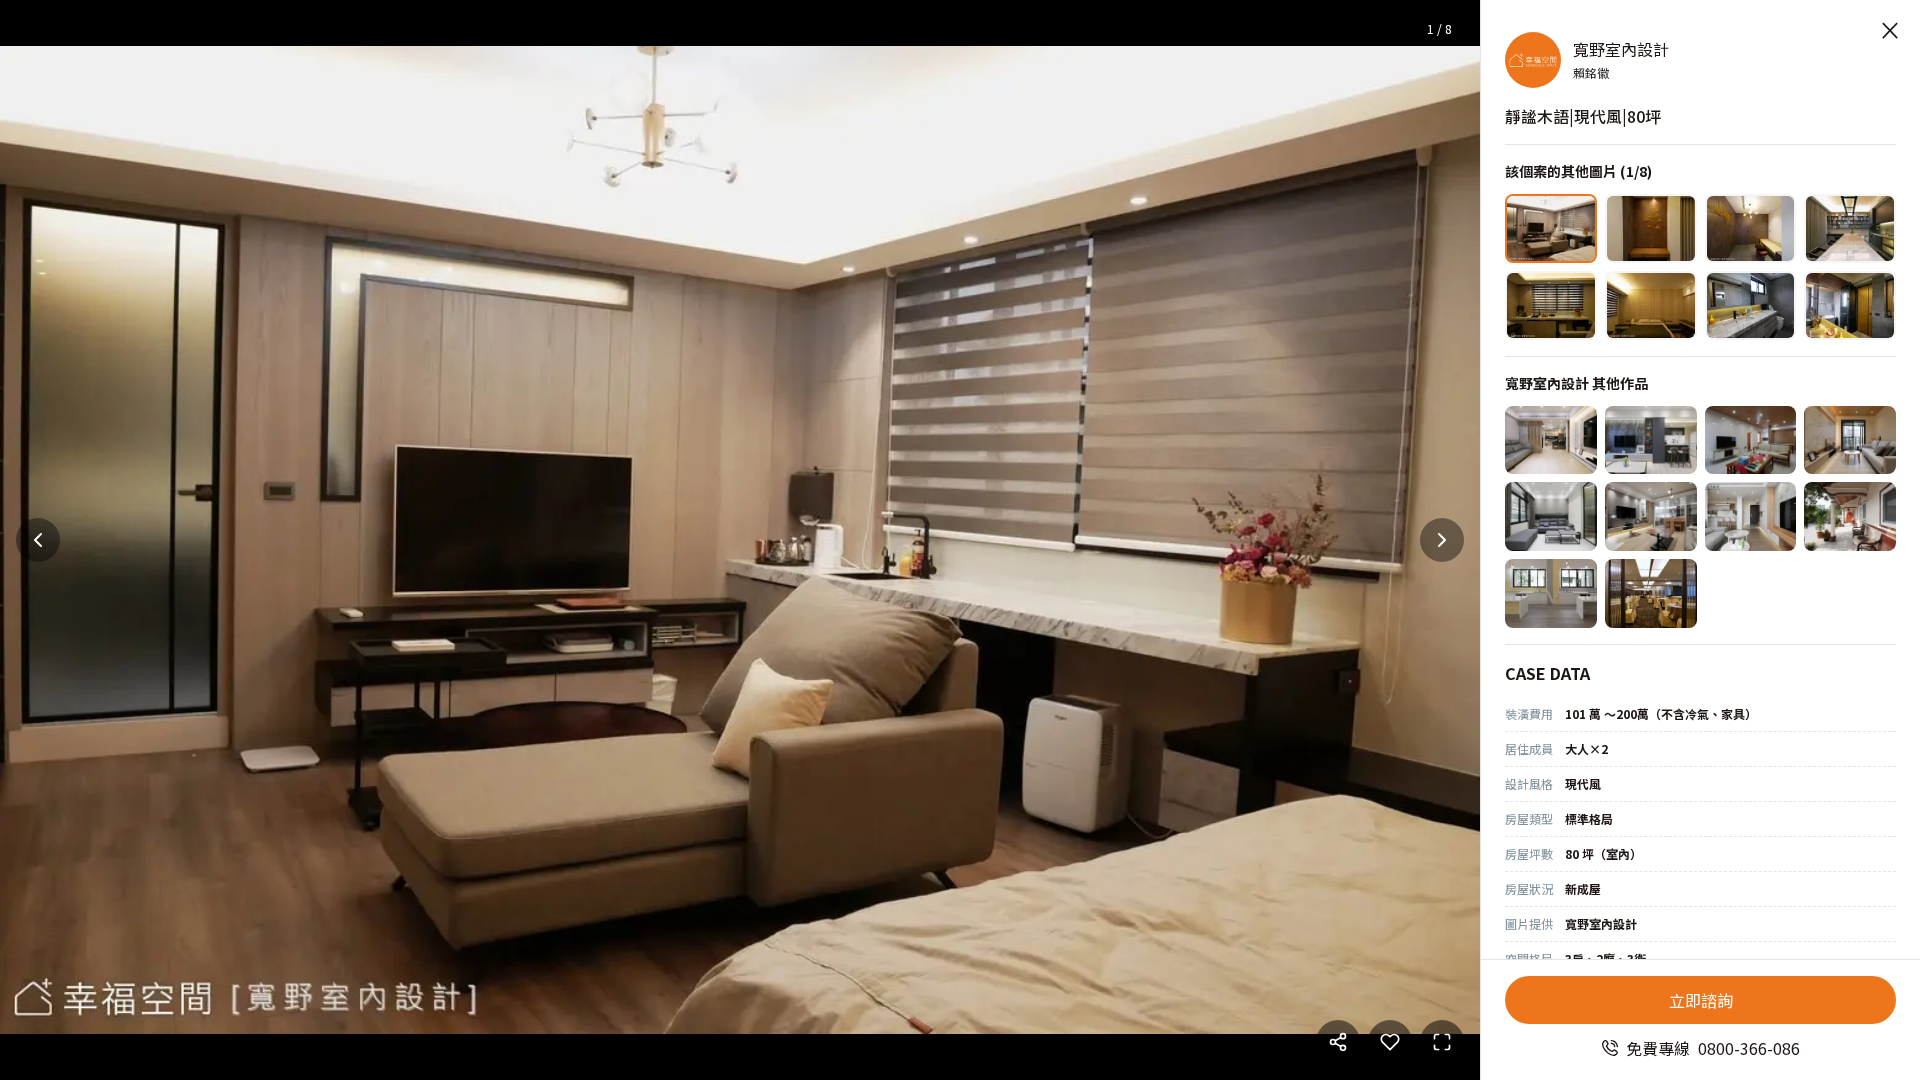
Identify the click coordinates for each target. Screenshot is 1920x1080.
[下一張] (1442, 540)
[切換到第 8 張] (1850, 305)
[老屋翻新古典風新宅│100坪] (1751, 440)
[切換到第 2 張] (1651, 228)
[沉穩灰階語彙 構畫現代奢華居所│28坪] (1651, 440)
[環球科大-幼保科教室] (1551, 593)
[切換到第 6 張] (1651, 305)
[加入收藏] (1390, 1042)
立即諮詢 (1701, 1000)
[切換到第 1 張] (1551, 228)
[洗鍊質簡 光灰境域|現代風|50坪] (1551, 516)
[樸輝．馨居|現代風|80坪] (1551, 440)
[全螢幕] (1442, 1042)
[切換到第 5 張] (1551, 305)
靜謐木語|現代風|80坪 (1583, 116)
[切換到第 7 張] (1751, 305)
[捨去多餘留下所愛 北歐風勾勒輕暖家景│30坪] (1751, 516)
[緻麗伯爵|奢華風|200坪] (1651, 593)
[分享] (1338, 1042)
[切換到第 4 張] (1850, 228)
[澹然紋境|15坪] (1850, 440)
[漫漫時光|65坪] (1651, 516)
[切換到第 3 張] (1751, 228)
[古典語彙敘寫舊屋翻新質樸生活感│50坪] (1850, 516)
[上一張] (38, 540)
